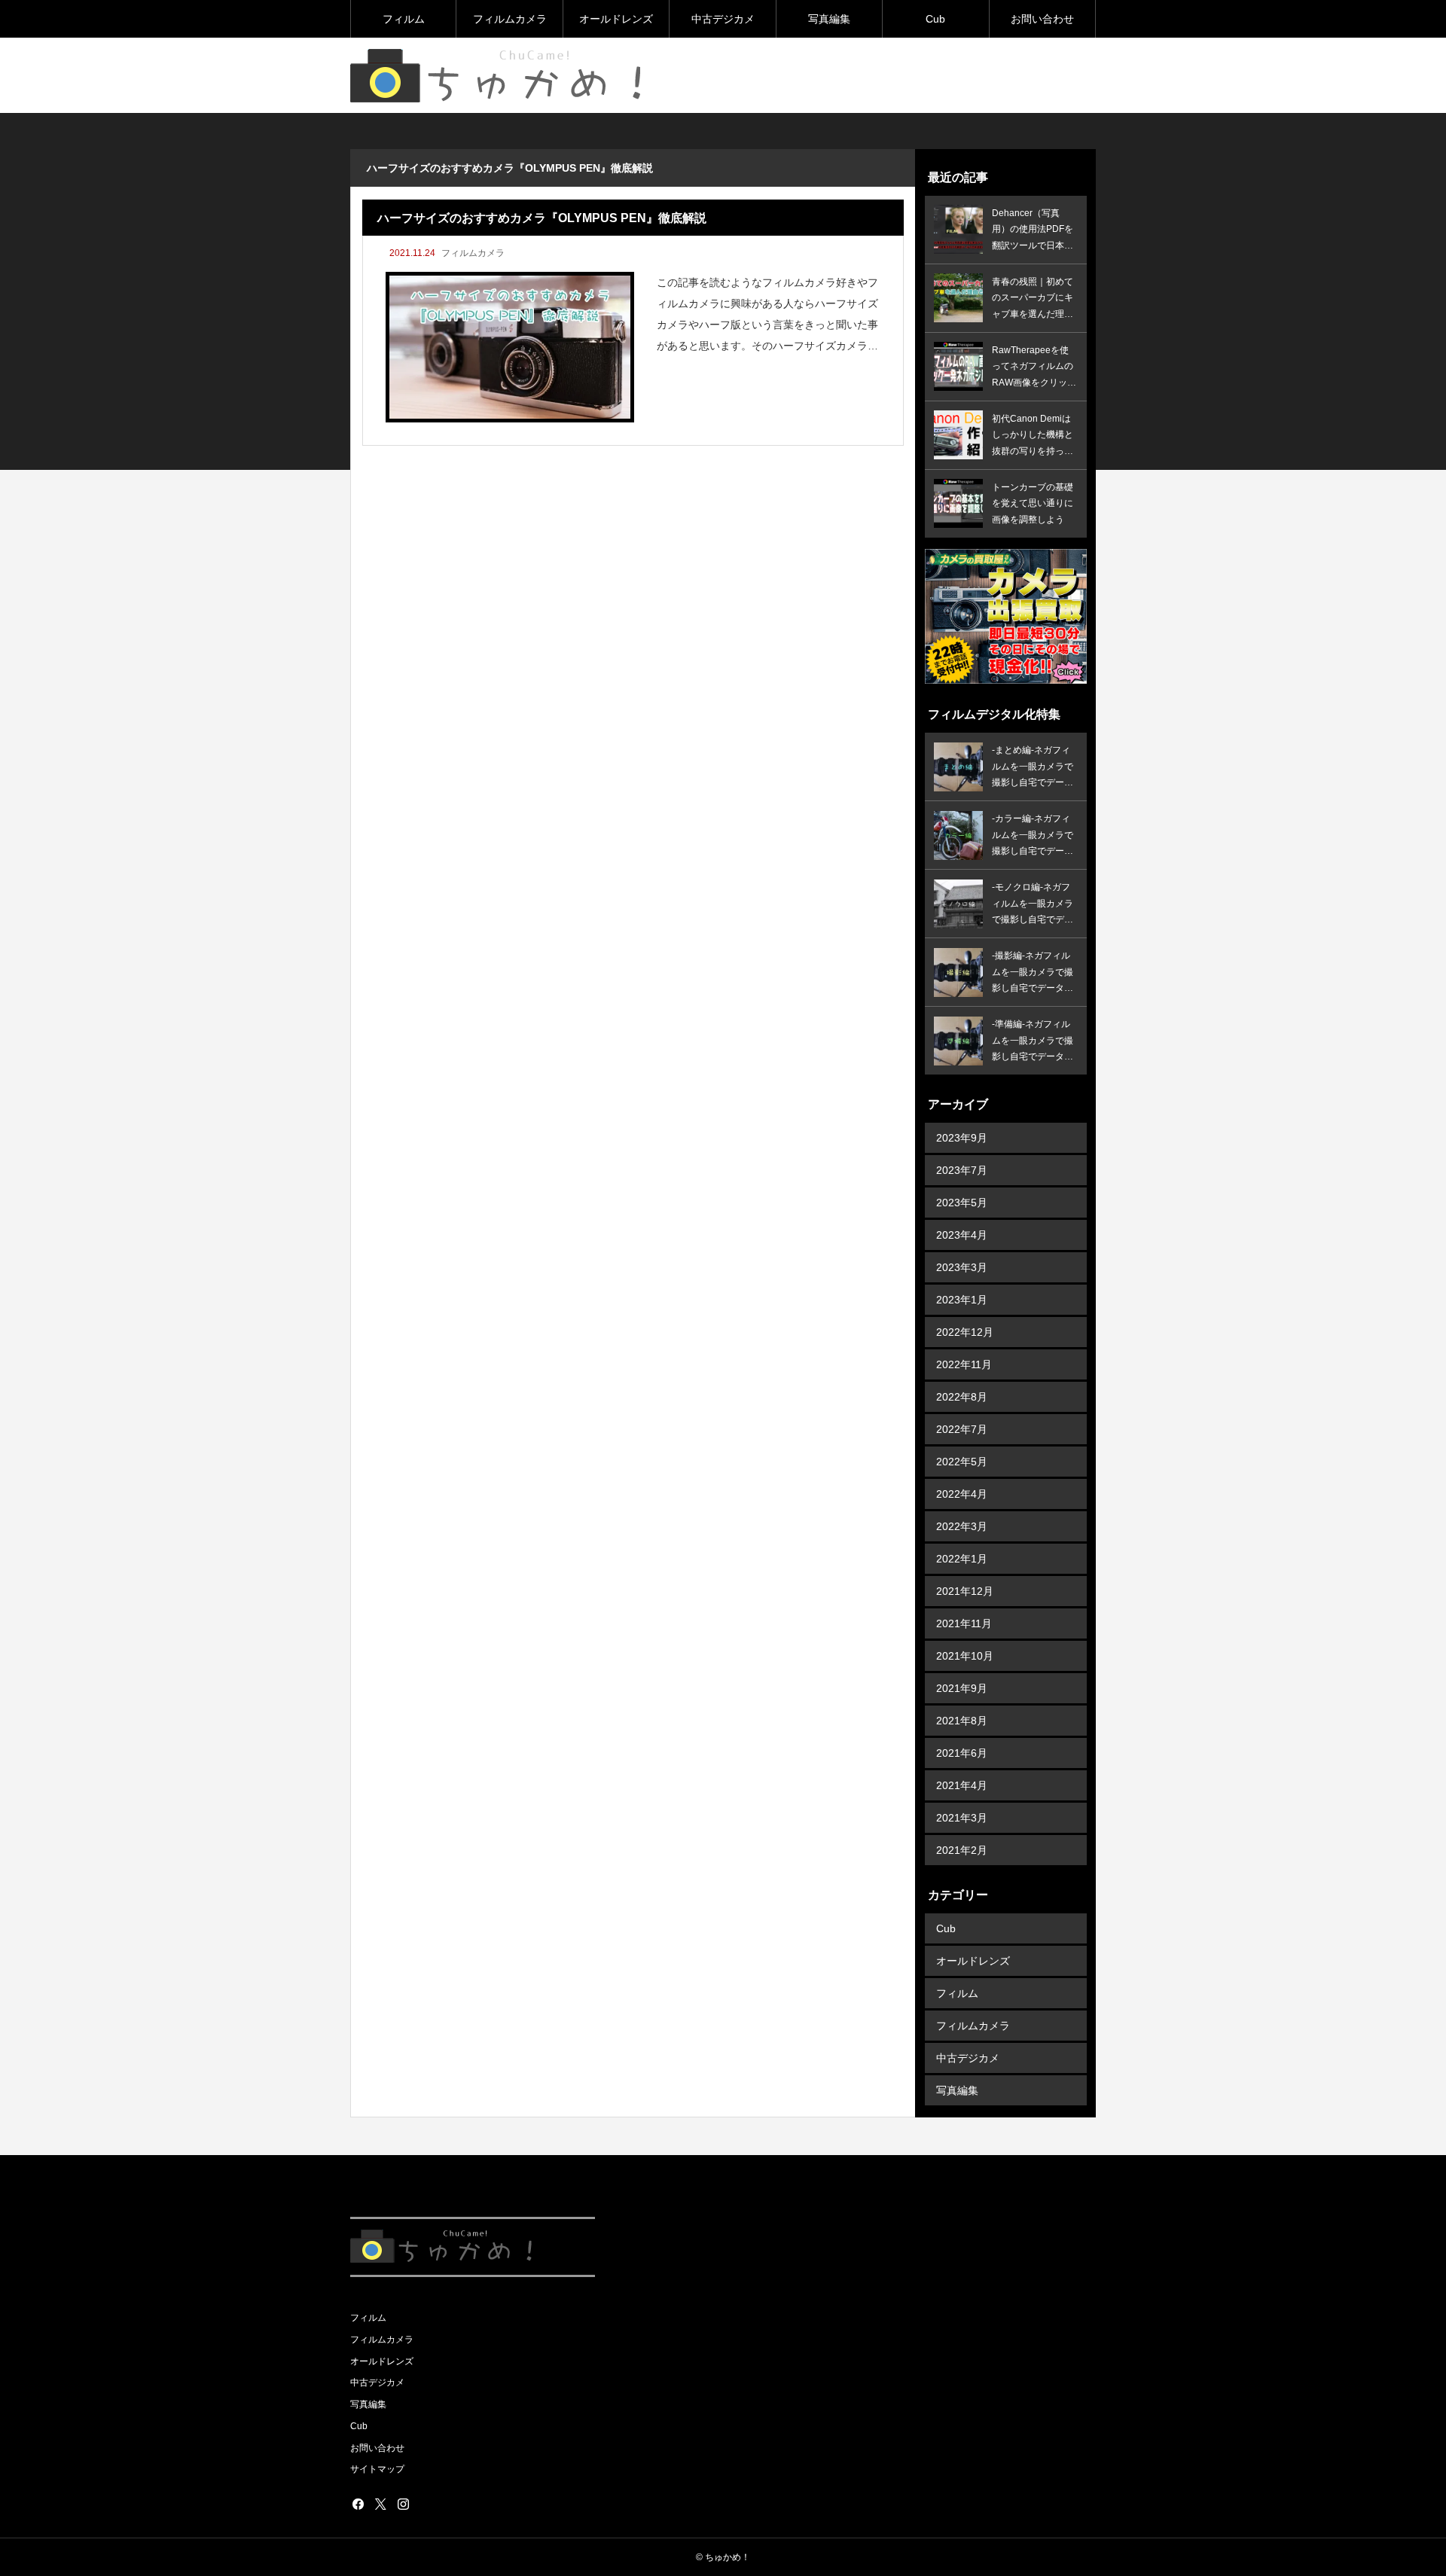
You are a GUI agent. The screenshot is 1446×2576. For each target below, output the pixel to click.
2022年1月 (962, 1559)
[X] (380, 2504)
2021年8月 (962, 1721)
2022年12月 (965, 1332)
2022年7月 (962, 1429)
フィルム (404, 19)
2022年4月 (962, 1494)
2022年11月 (964, 1364)
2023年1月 (962, 1300)
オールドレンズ (616, 19)
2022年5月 (962, 1462)
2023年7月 (962, 1170)
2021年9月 (962, 1688)
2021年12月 (965, 1591)
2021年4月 (962, 1785)
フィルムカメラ (510, 19)
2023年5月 (962, 1203)
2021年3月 (962, 1818)
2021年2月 (962, 1850)
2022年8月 (962, 1397)
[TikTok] (426, 2504)
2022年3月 (962, 1526)
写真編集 (829, 19)
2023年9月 (962, 1138)
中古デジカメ (723, 19)
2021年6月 (962, 1753)
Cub (935, 19)
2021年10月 (965, 1656)
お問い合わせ (1042, 19)
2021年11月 (964, 1623)
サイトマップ (377, 2469)
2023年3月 (962, 1267)
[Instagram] (403, 2504)
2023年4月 (962, 1235)
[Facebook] (358, 2504)
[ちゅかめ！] (501, 76)
